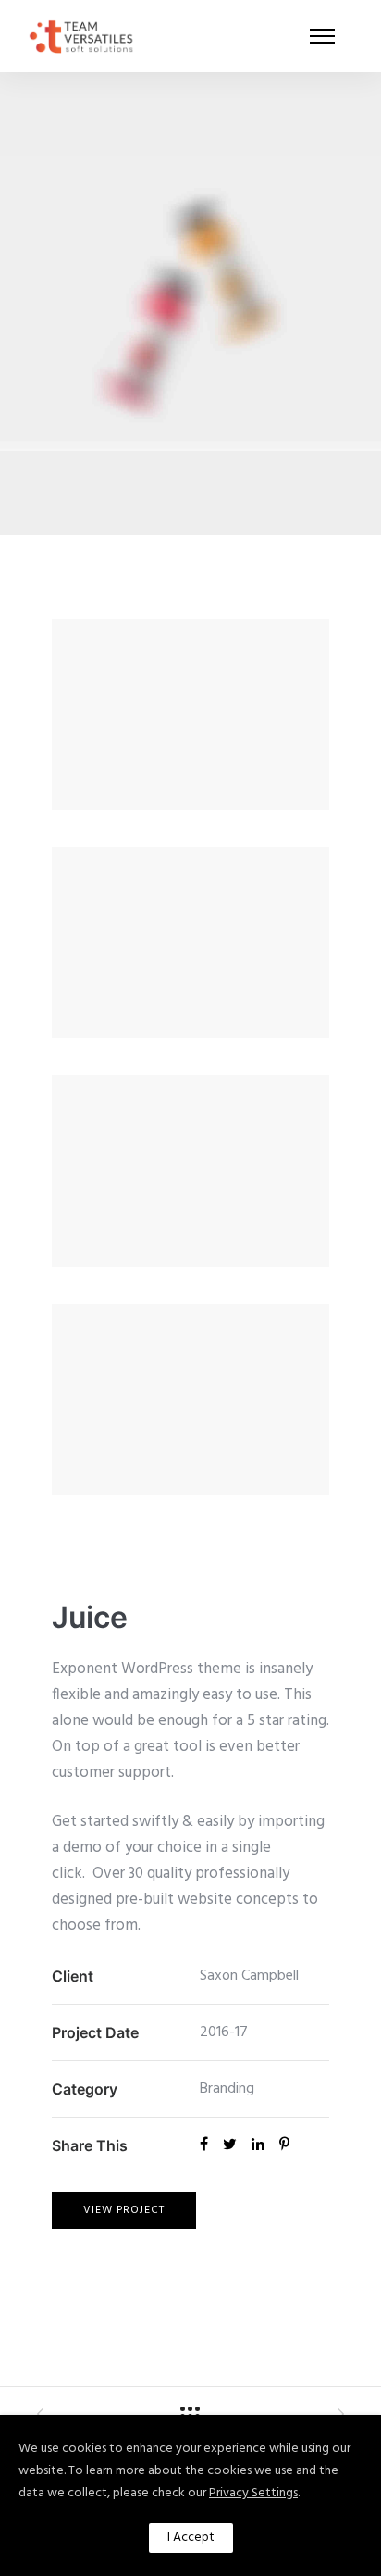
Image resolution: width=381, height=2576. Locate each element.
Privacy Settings (253, 2493)
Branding (227, 2089)
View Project (124, 2210)
